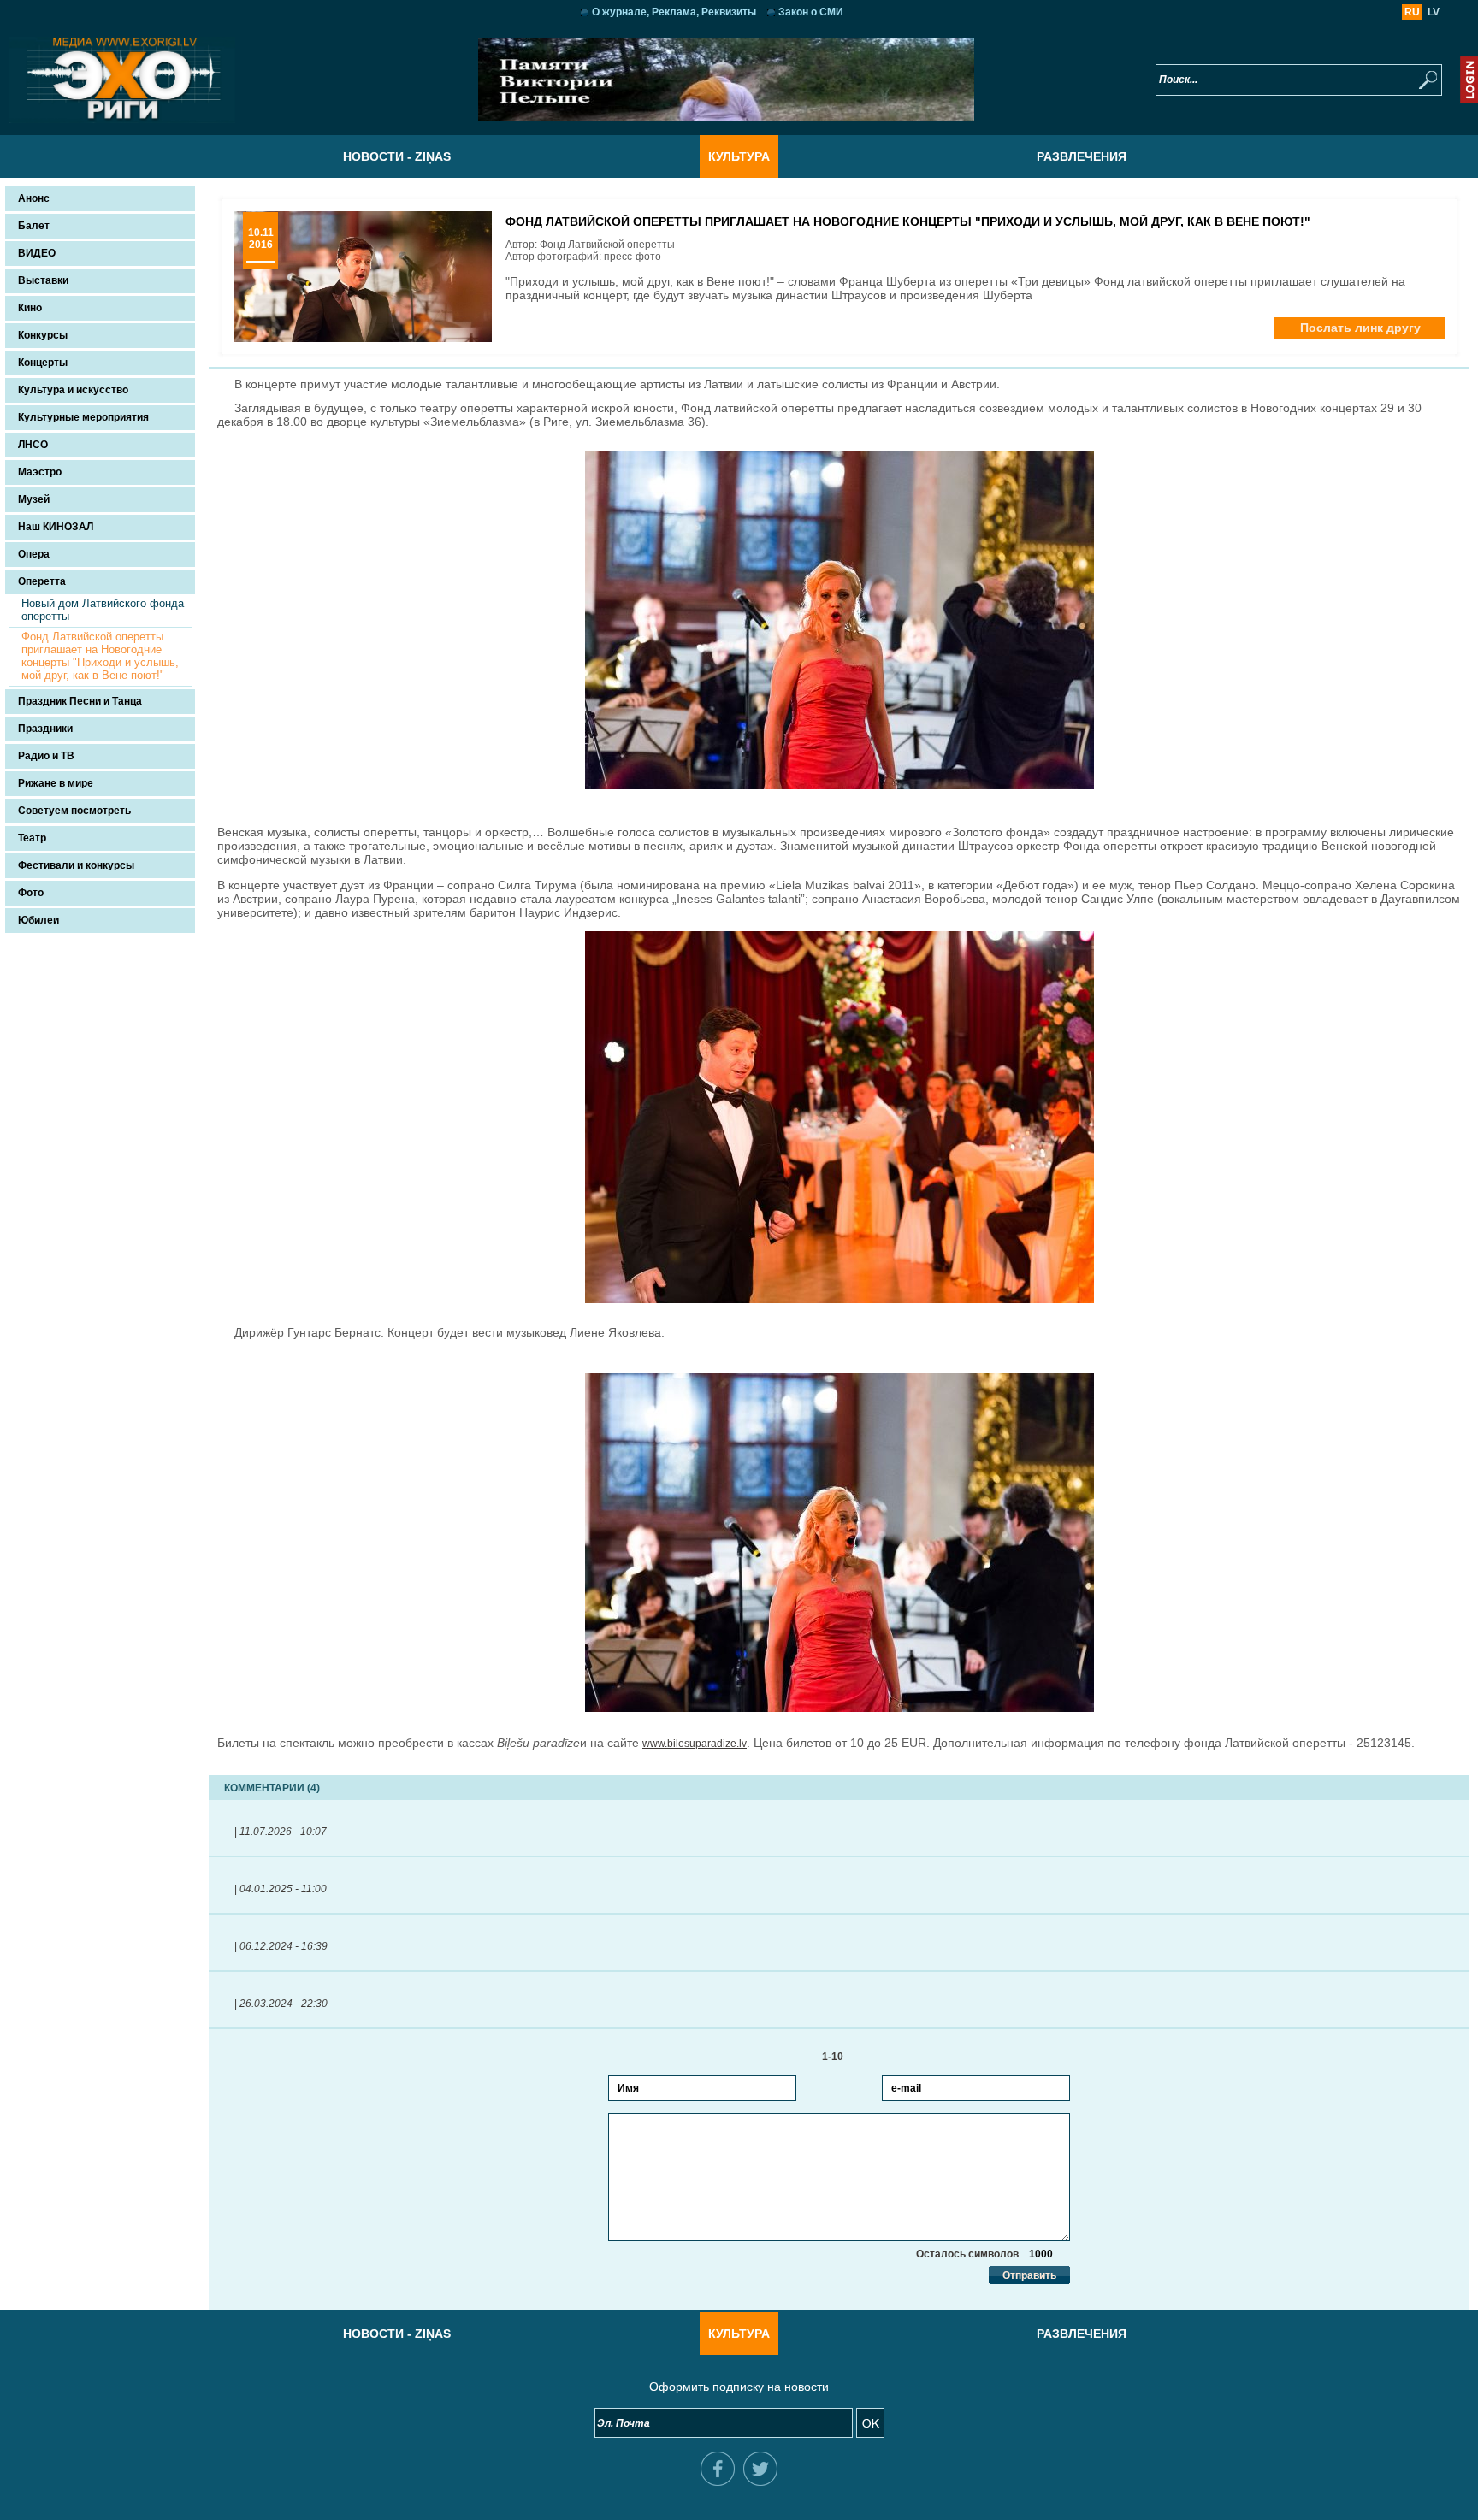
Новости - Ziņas (397, 156)
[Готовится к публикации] (726, 118)
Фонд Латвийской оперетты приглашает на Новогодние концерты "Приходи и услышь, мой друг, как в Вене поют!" (100, 656)
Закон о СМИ (811, 12)
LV (1434, 12)
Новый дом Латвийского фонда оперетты (103, 610)
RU (1412, 12)
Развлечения (1082, 156)
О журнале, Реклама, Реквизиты (674, 12)
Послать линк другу (1360, 328)
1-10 (839, 2057)
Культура (739, 156)
